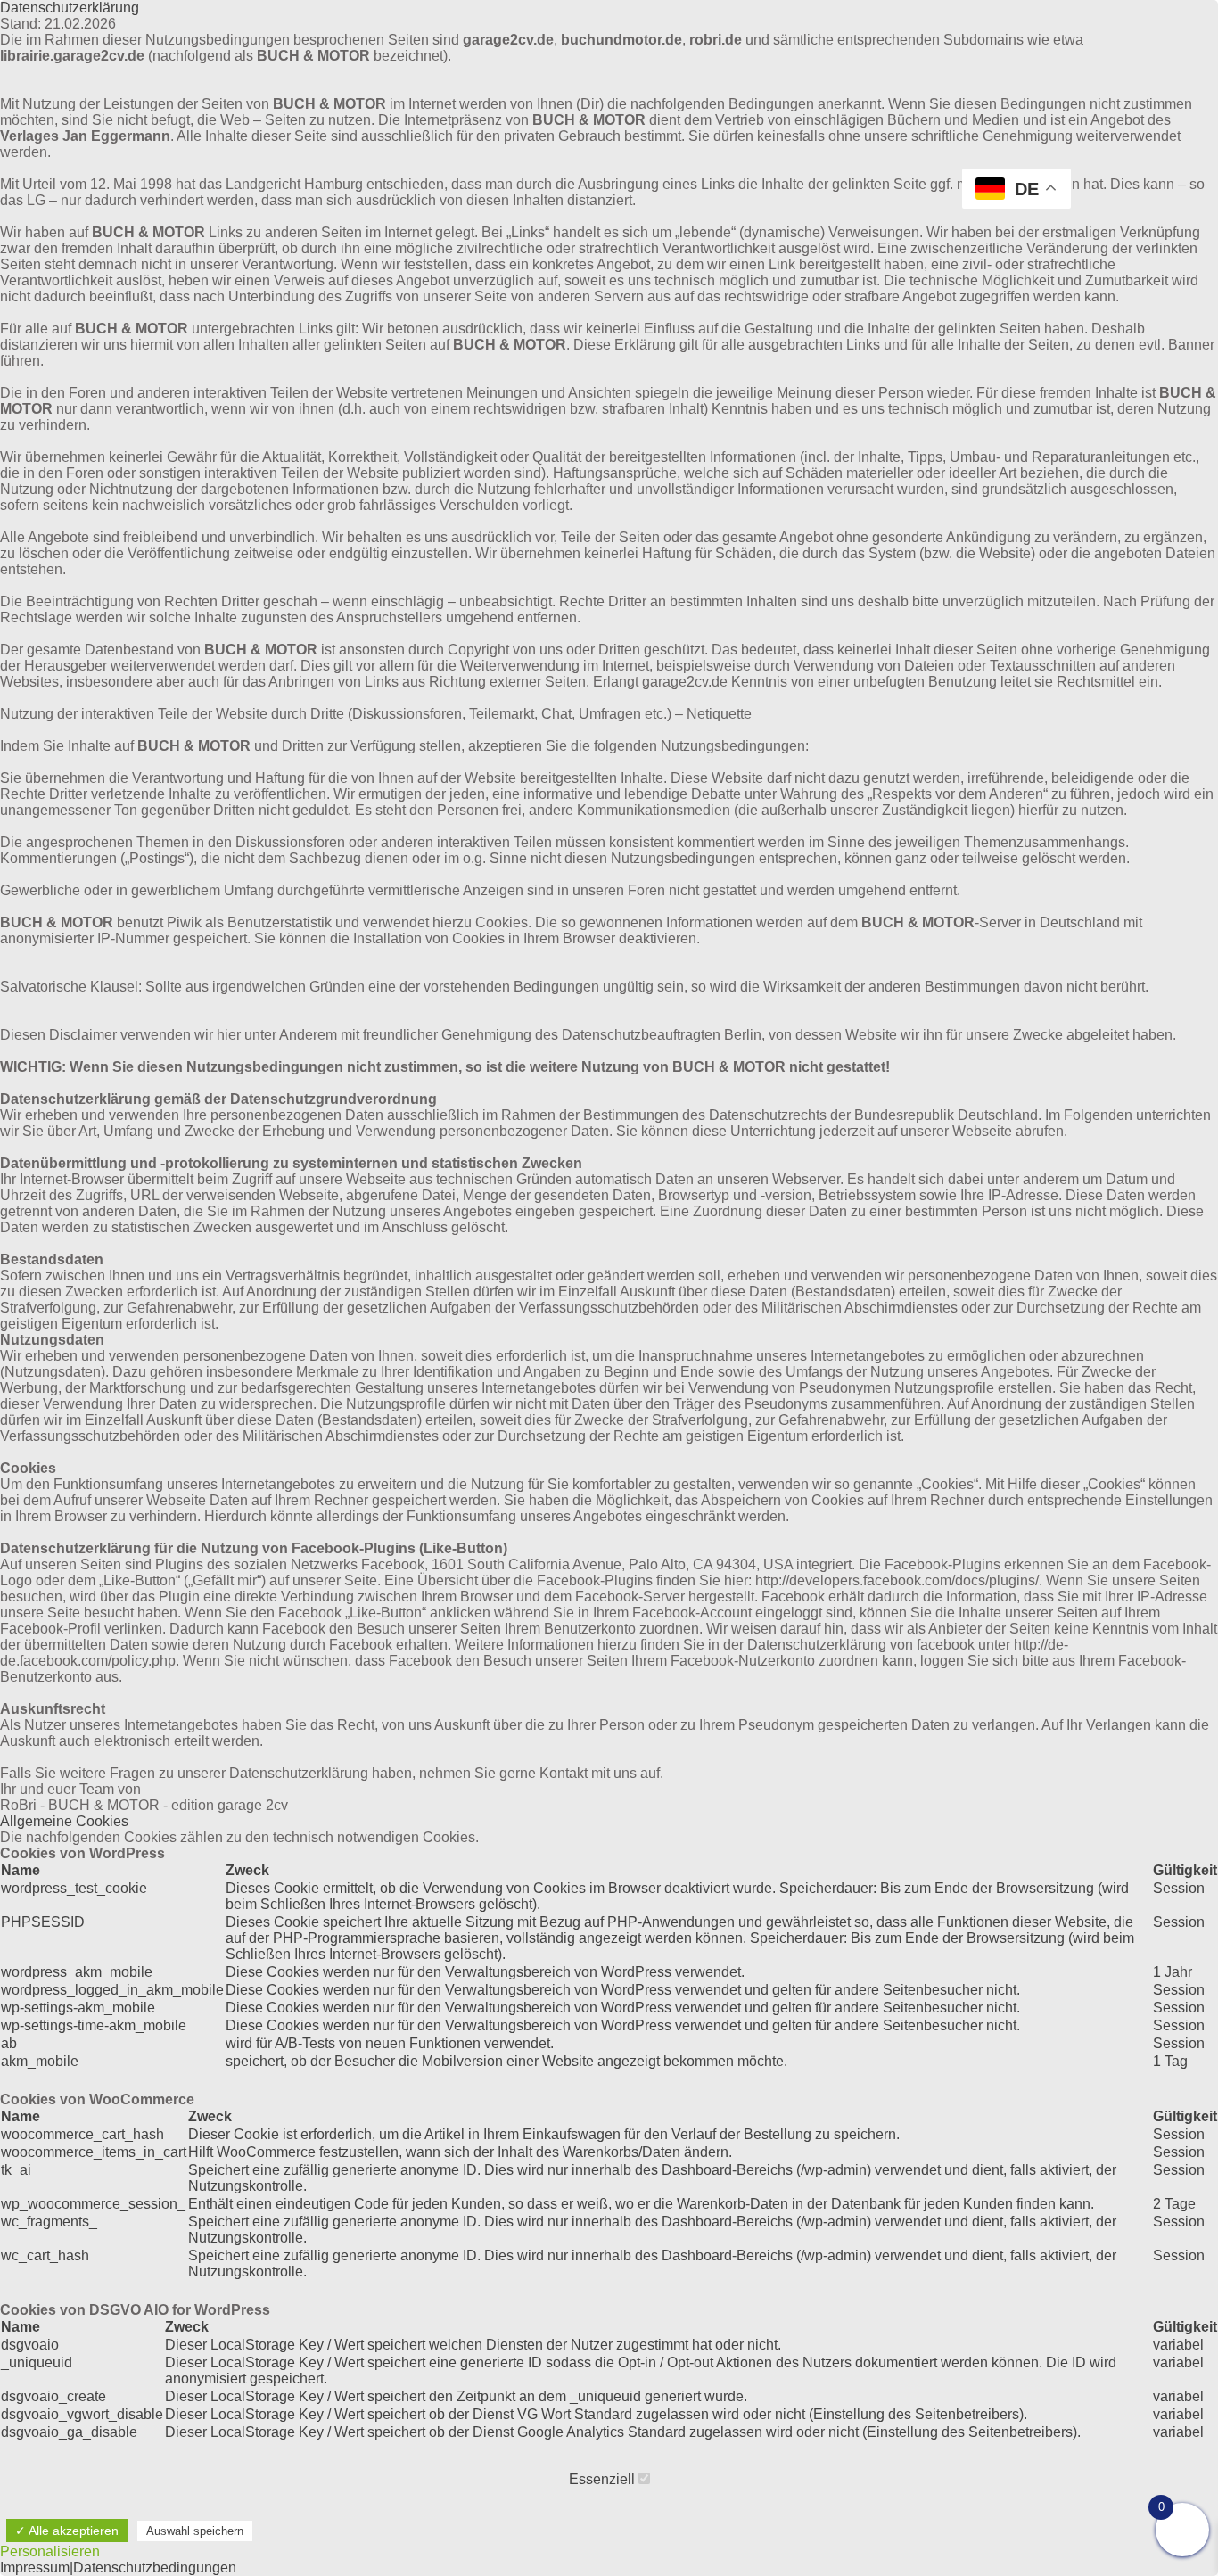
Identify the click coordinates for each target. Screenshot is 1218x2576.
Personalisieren (50, 2551)
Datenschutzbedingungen (155, 2568)
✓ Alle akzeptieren (67, 2531)
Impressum (35, 2568)
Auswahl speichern (195, 2531)
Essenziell (604, 2479)
